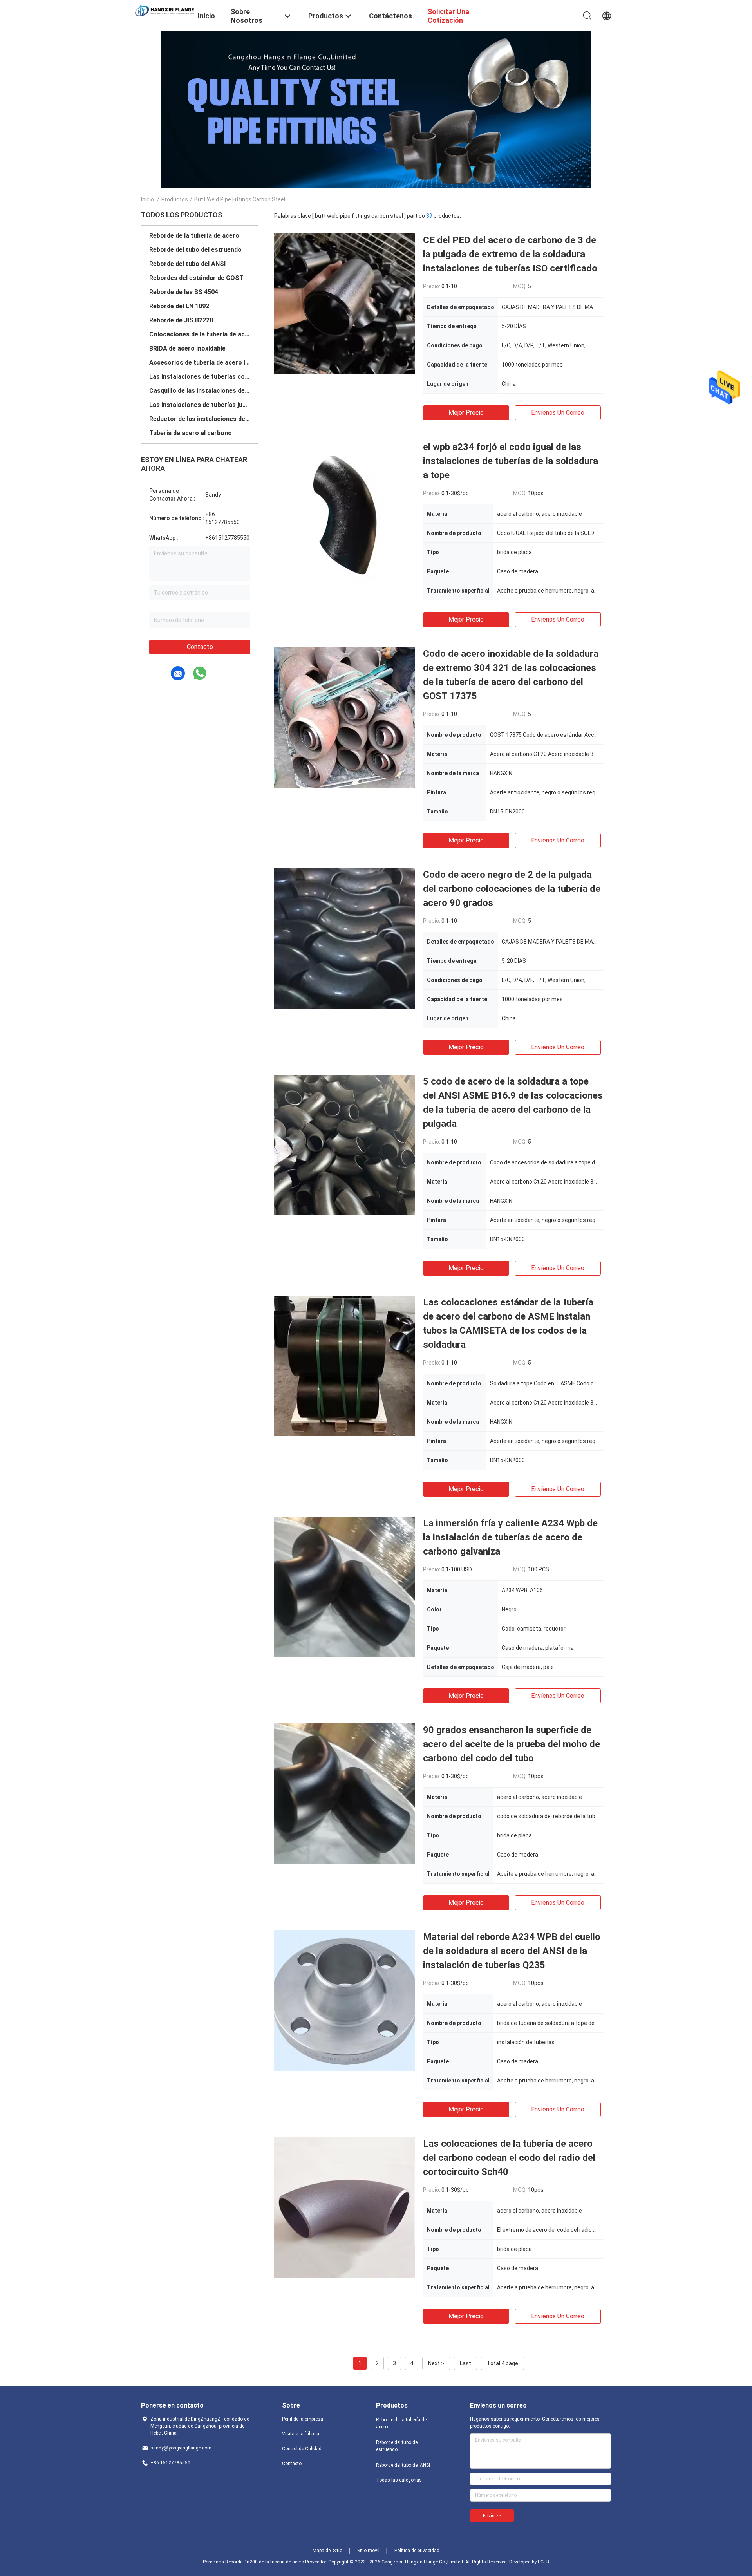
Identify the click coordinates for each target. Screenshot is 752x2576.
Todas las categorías (399, 2480)
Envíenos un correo (558, 413)
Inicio (147, 199)
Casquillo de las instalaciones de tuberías (200, 391)
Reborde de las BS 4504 (184, 292)
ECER (544, 2562)
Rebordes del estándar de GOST (196, 278)
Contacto (200, 647)
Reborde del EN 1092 (179, 306)
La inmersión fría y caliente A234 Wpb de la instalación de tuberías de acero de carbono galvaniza (510, 1537)
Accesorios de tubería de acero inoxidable (200, 362)
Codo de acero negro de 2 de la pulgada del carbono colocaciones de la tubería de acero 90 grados (512, 889)
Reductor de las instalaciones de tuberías (200, 419)
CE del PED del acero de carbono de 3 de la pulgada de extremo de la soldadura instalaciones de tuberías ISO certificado (510, 254)
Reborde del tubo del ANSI (187, 264)
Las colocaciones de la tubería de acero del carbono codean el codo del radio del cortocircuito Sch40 (509, 2158)
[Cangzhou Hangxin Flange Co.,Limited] (164, 11)
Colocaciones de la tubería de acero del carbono (200, 334)
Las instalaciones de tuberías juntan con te (200, 405)
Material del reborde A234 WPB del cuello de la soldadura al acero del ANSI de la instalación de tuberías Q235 (512, 1951)
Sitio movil (368, 2551)
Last (465, 2363)
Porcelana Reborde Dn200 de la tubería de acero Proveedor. (266, 2562)
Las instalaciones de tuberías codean (200, 377)
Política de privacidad (417, 2551)
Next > (436, 2363)
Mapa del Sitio (327, 2551)
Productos (175, 199)
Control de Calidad (302, 2449)
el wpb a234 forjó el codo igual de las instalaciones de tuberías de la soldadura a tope (511, 461)
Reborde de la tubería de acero (194, 236)
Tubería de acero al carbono (191, 433)
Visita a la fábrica (301, 2434)
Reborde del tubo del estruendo (195, 250)
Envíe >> (492, 2516)
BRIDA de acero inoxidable (187, 348)
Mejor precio (466, 413)
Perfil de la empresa (303, 2419)
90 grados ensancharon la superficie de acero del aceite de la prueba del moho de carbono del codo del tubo (512, 1744)
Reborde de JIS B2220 (181, 320)
